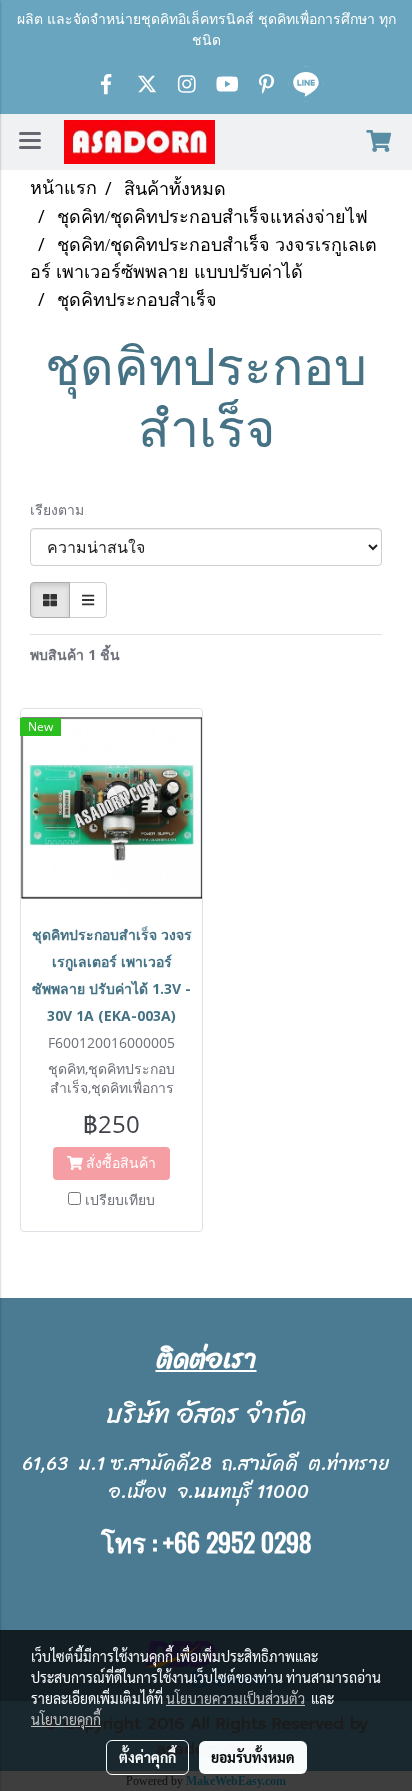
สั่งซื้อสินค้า (119, 1162)
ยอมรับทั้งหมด (253, 1757)
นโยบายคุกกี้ (66, 1719)
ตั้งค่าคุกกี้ (147, 1757)
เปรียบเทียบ (120, 1199)
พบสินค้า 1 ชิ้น (75, 654)
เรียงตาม (63, 509)
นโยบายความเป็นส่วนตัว (235, 1698)
